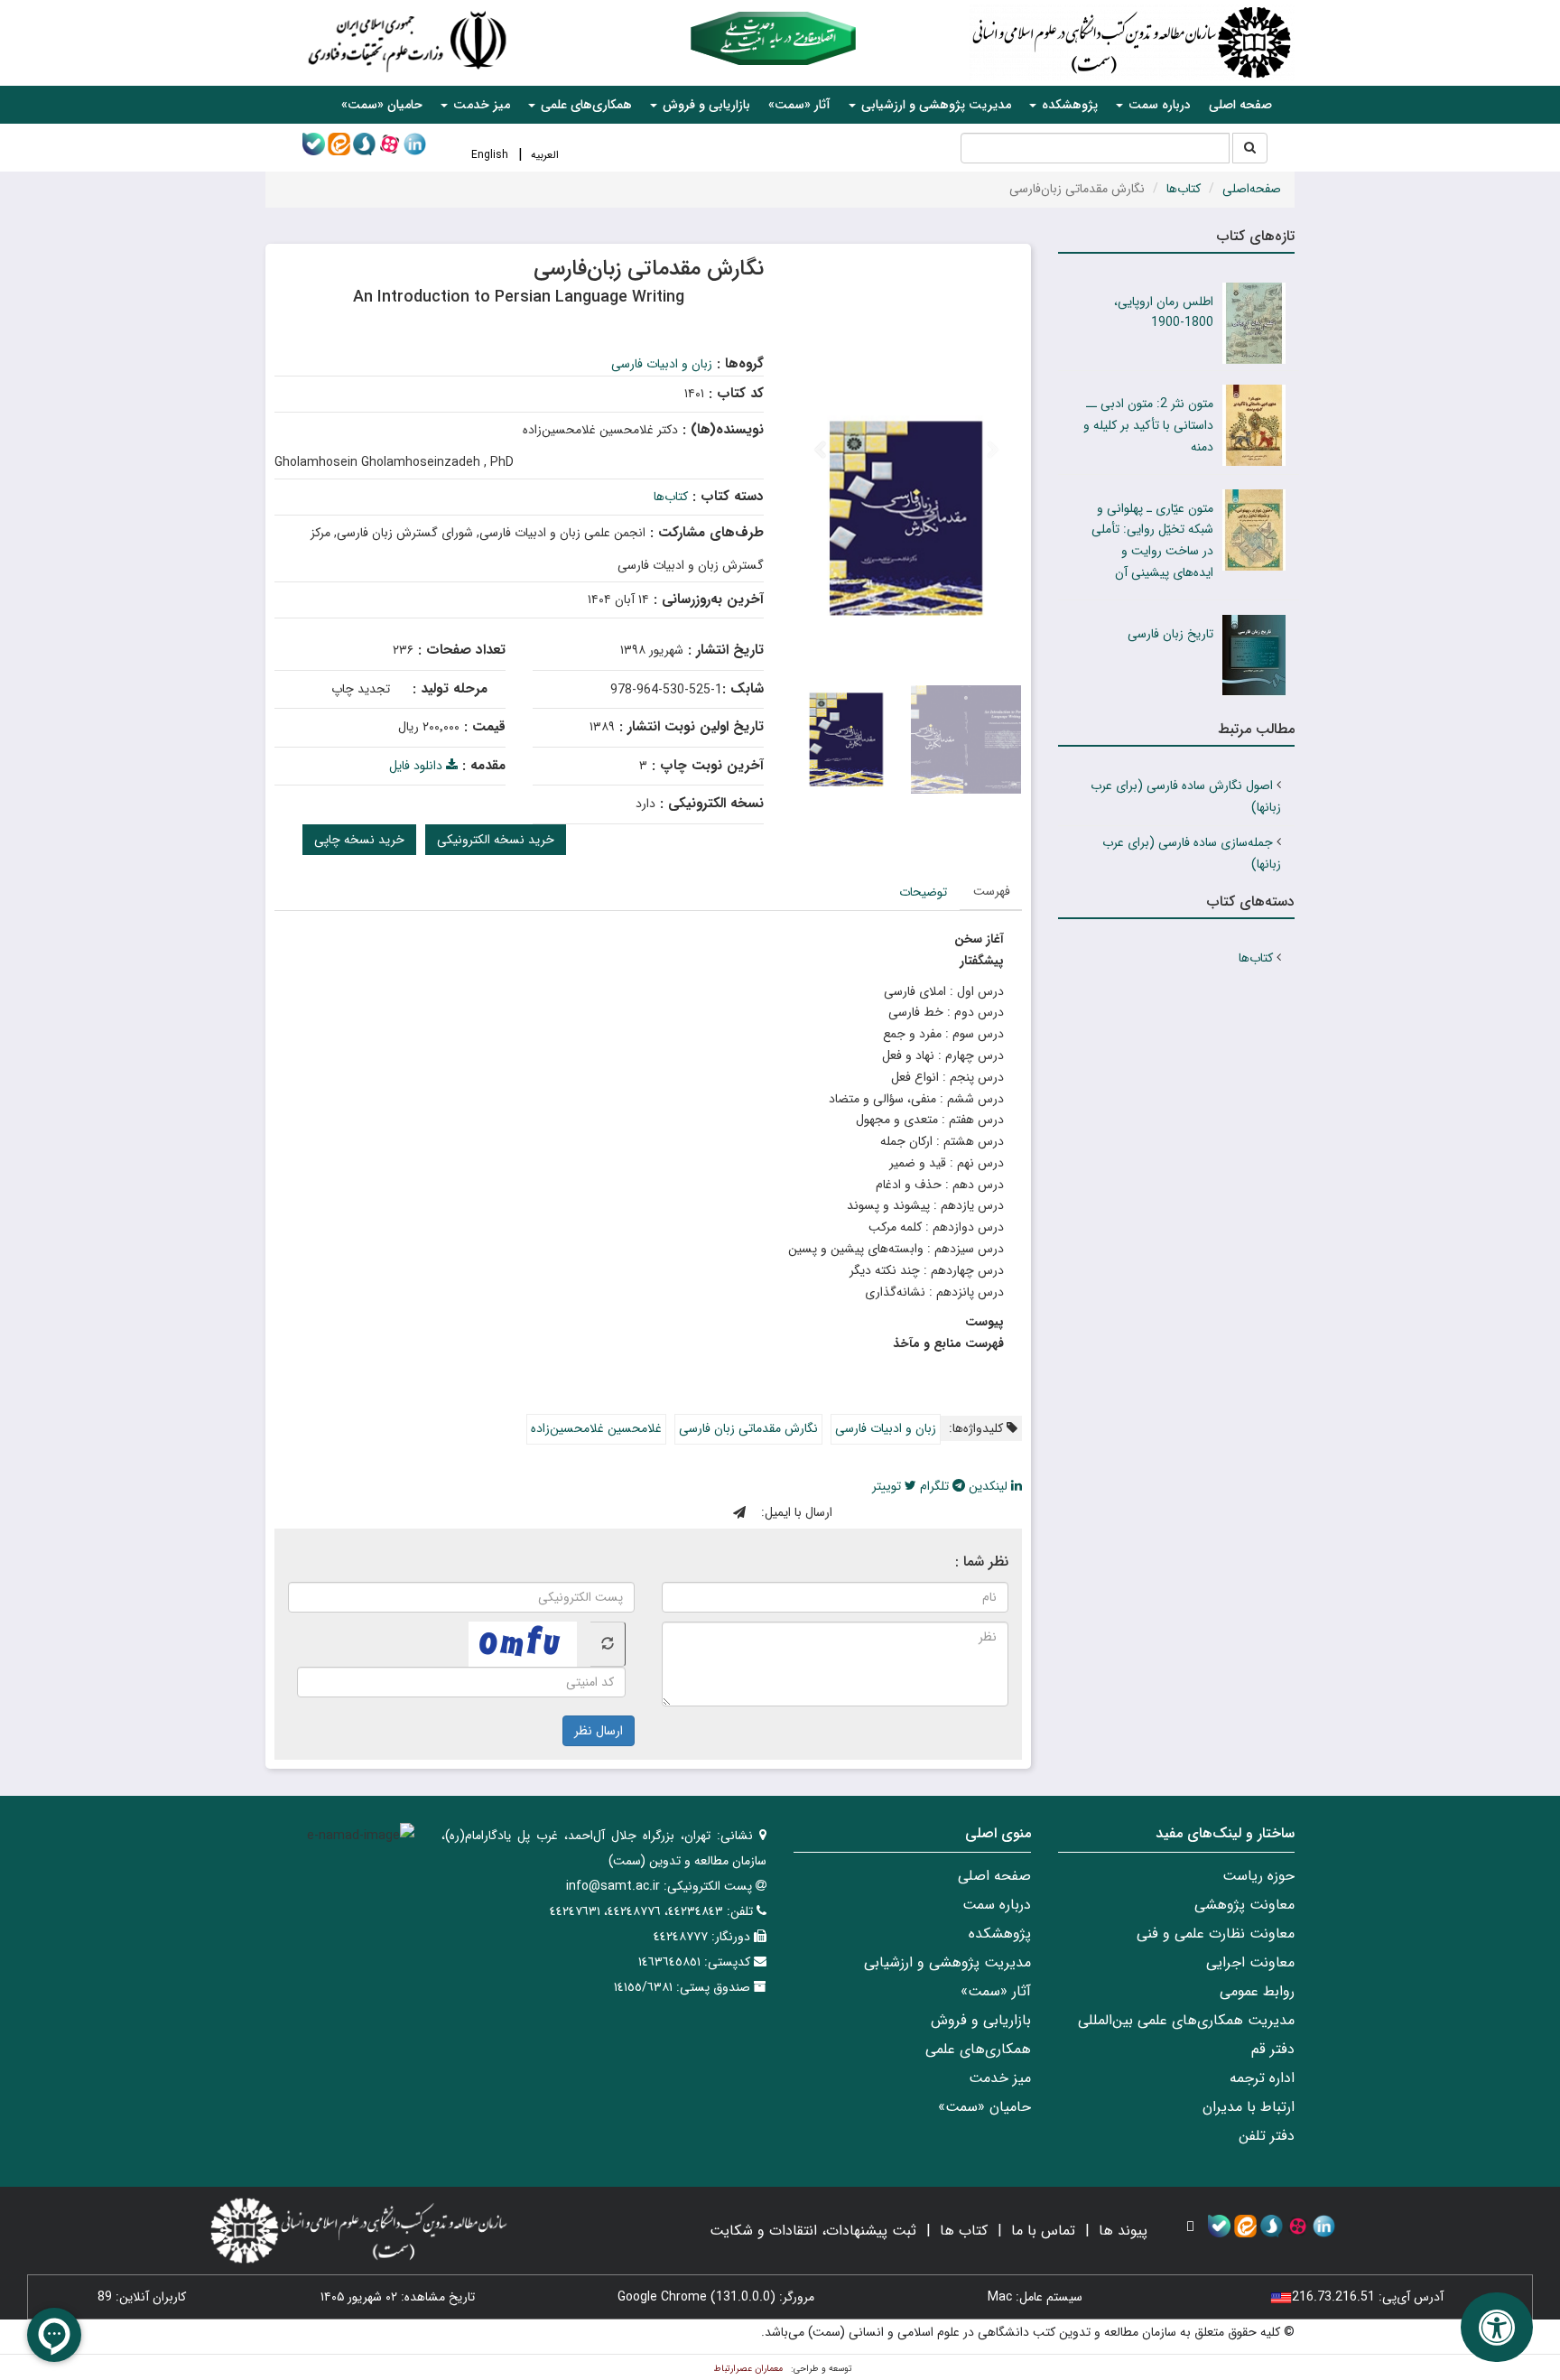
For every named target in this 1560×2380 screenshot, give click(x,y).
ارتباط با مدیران (1249, 2107)
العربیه (545, 155)
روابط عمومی (1257, 1991)
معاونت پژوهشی (1244, 1905)
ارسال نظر (599, 1731)
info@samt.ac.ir (613, 1886)
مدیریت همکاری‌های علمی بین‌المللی (1186, 2020)
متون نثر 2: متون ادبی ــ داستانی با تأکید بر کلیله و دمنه (1148, 425)
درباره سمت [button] (1158, 105)
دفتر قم (1273, 2049)
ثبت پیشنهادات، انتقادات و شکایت (813, 2231)
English (490, 155)
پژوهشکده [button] (1068, 105)
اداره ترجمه (1262, 2078)
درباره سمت (997, 1905)
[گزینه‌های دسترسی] (1497, 2327)
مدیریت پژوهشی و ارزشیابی (947, 1962)
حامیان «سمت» (382, 105)
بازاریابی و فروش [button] (705, 105)
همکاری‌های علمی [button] (585, 105)
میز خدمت (1000, 2078)
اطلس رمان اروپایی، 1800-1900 (1164, 312)
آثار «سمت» (799, 105)
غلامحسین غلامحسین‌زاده (596, 1428)
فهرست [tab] (992, 891)
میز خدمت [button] (480, 105)
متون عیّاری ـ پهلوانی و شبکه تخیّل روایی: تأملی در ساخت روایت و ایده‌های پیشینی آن (1152, 540)
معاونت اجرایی (1250, 1962)
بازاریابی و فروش (981, 2020)
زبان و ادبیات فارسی (662, 364)
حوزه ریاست (1258, 1876)
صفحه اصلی (1240, 105)
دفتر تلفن (1267, 2136)
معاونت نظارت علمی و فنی (1216, 1934)
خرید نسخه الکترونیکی (496, 840)
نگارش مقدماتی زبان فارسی (748, 1428)
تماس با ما (1043, 2231)
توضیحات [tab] (923, 892)
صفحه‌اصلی (1252, 189)
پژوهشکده (1000, 1934)
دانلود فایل (418, 766)
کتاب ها (964, 2231)
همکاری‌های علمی (978, 2049)
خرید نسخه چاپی (359, 840)
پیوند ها (1123, 2231)
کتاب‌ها (1184, 189)
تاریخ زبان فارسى (1170, 634)
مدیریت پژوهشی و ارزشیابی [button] (934, 105)
